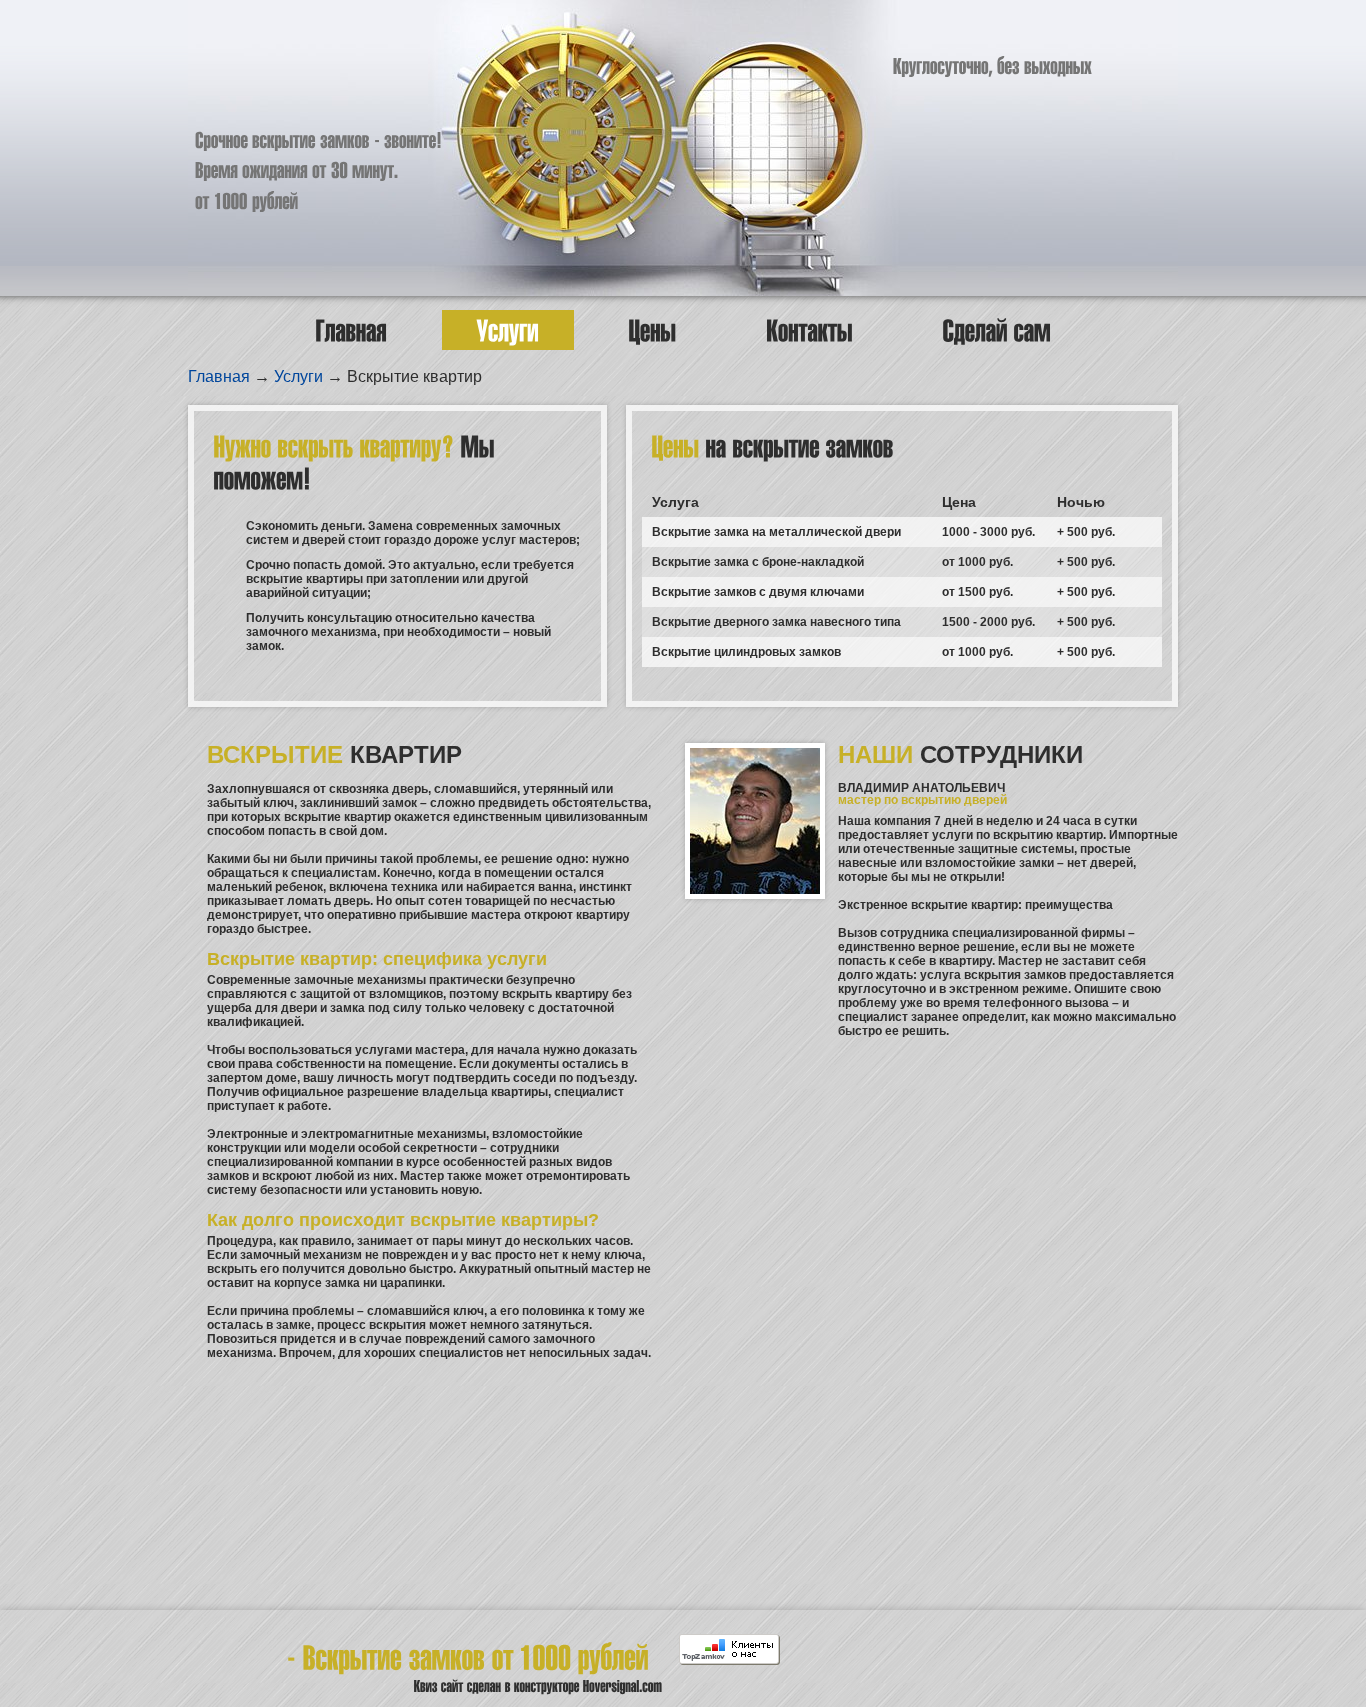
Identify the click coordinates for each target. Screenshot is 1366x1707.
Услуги (298, 376)
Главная (219, 376)
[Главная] (351, 330)
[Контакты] (810, 330)
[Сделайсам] (997, 330)
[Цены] (653, 330)
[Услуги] (508, 330)
